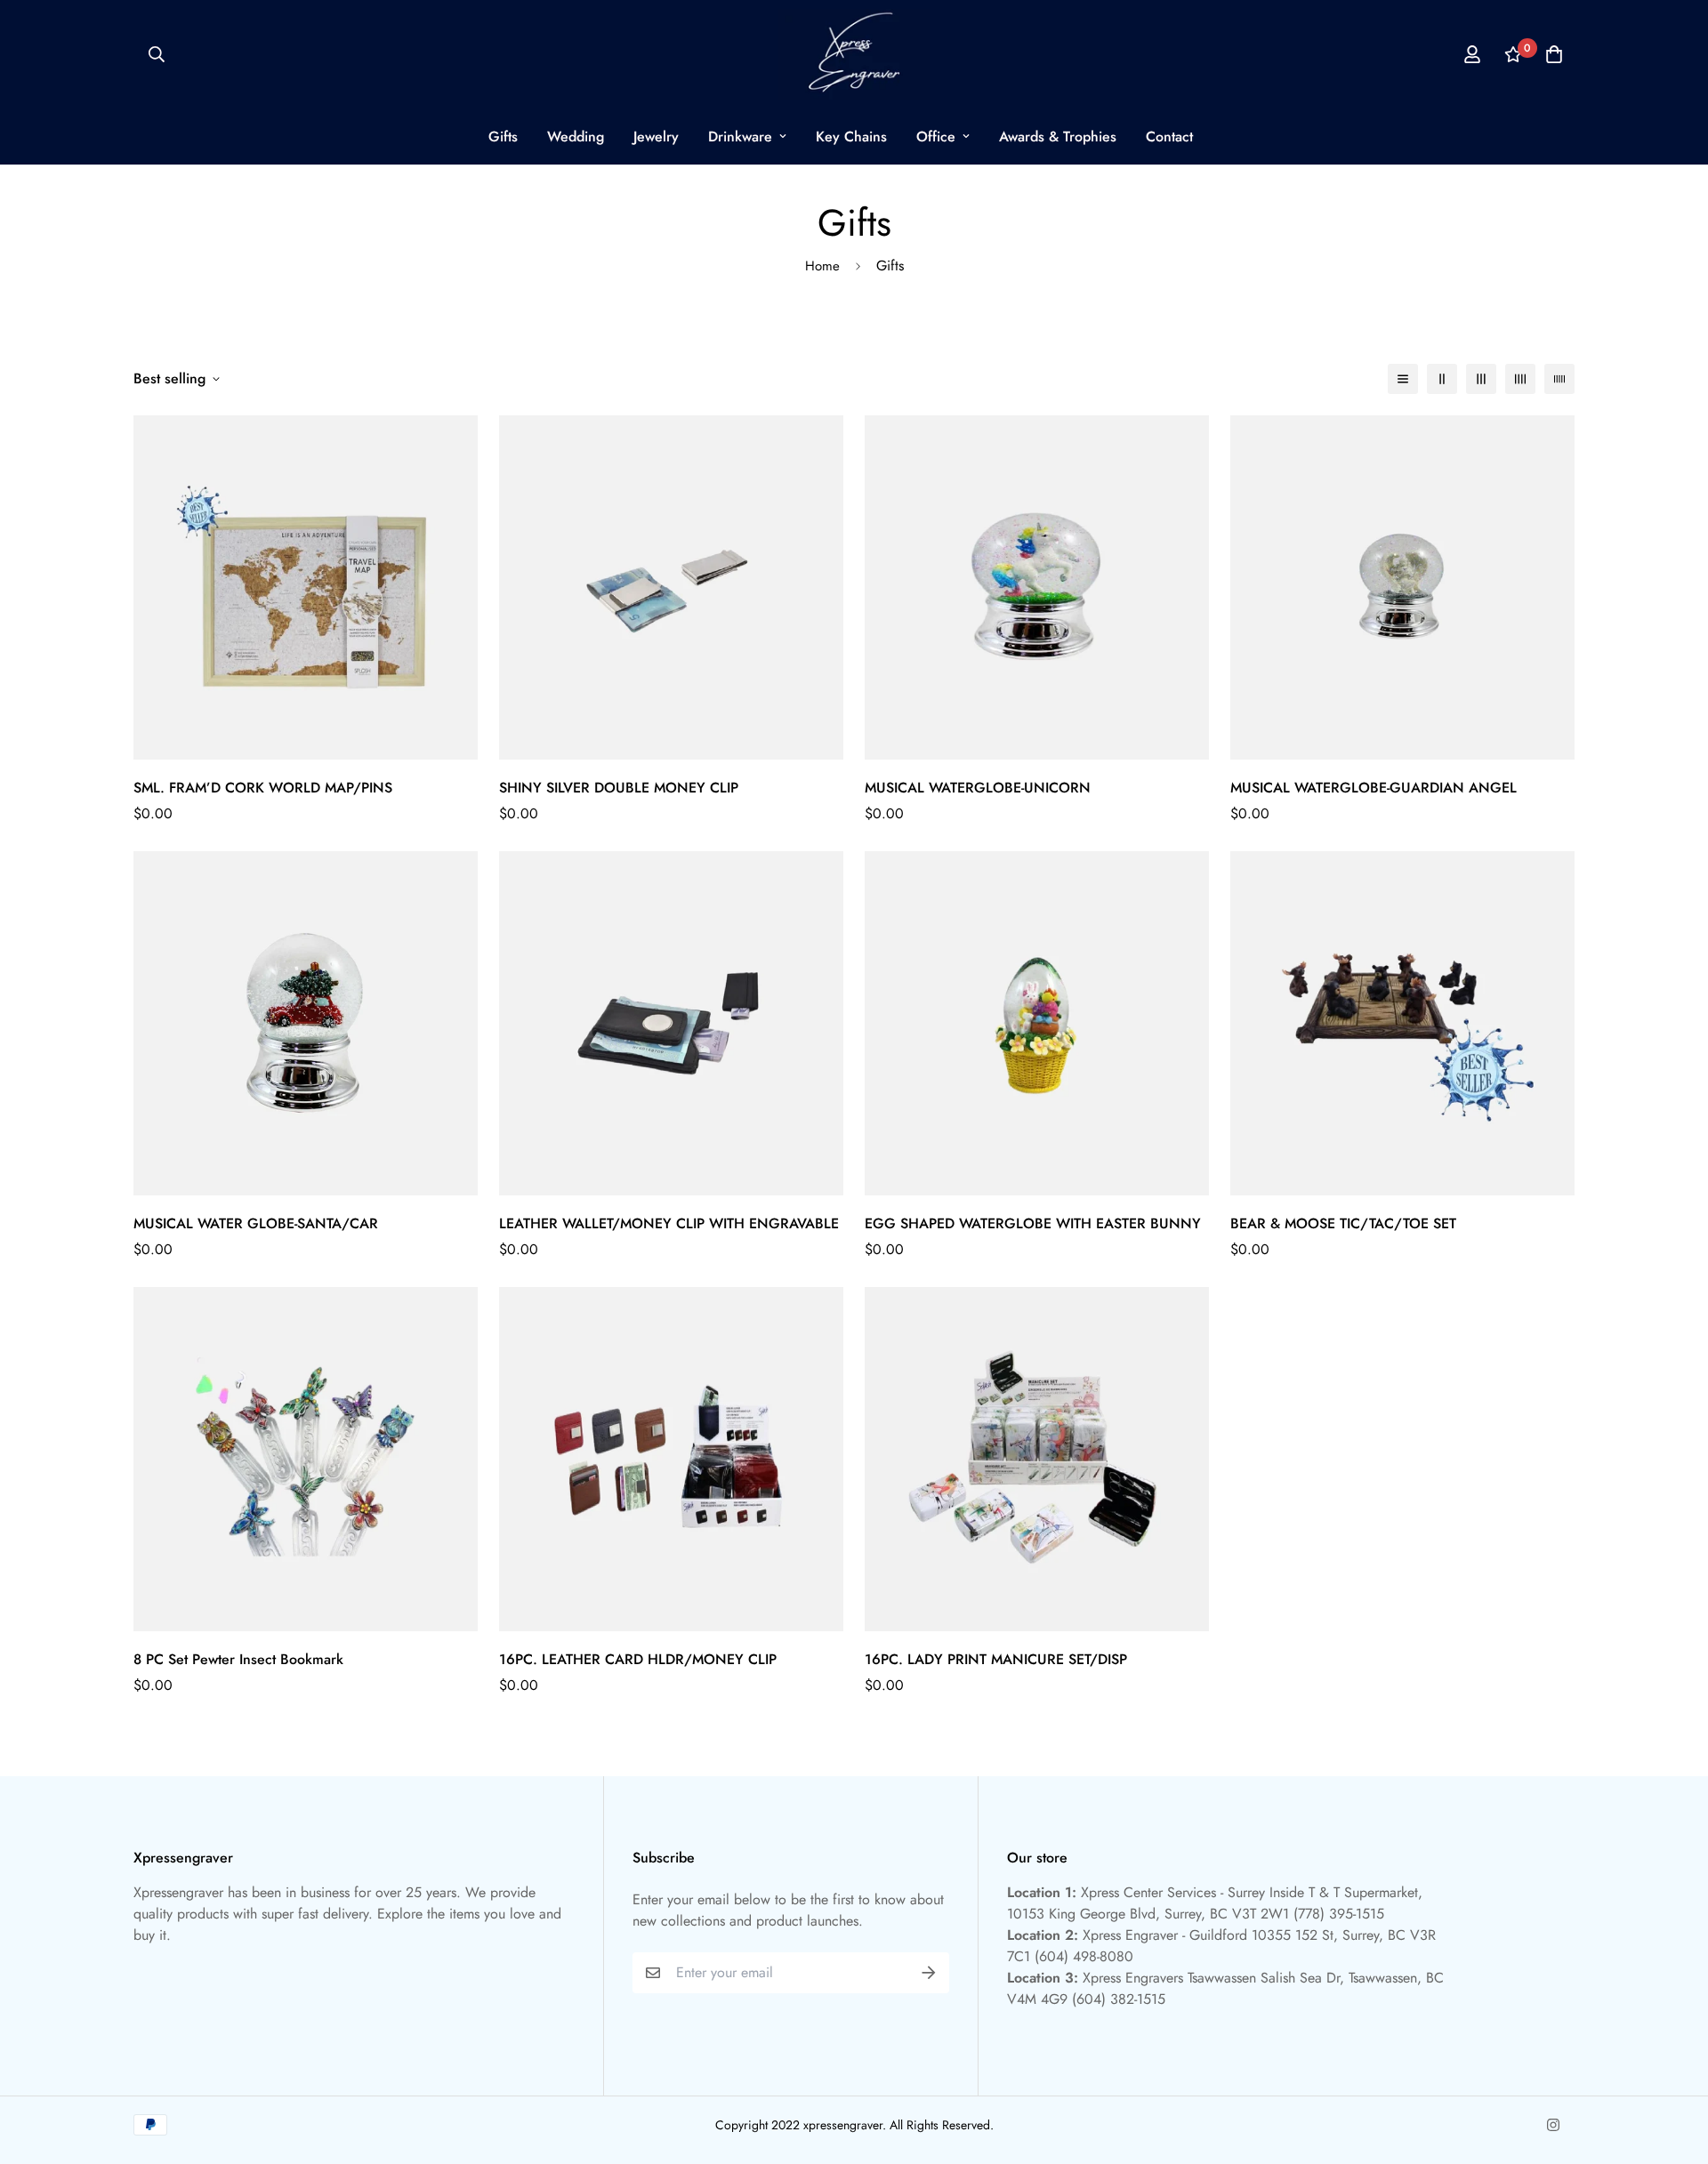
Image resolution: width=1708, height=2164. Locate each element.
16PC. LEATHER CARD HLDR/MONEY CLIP (638, 1659)
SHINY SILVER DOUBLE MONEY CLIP (619, 788)
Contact (1169, 137)
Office (936, 137)
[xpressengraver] (854, 54)
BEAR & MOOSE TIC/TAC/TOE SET (1343, 1223)
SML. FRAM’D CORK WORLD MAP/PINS (263, 788)
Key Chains (851, 137)
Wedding (576, 137)
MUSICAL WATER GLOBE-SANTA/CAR (256, 1223)
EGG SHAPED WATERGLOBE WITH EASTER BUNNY (1033, 1223)
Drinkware (740, 137)
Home (822, 266)
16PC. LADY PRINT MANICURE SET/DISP (996, 1659)
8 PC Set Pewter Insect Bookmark (238, 1659)
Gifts (503, 137)
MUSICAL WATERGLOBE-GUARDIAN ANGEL (1374, 788)
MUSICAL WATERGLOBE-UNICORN (978, 788)
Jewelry (656, 137)
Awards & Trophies (1058, 137)
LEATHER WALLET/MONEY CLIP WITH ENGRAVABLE (669, 1223)
